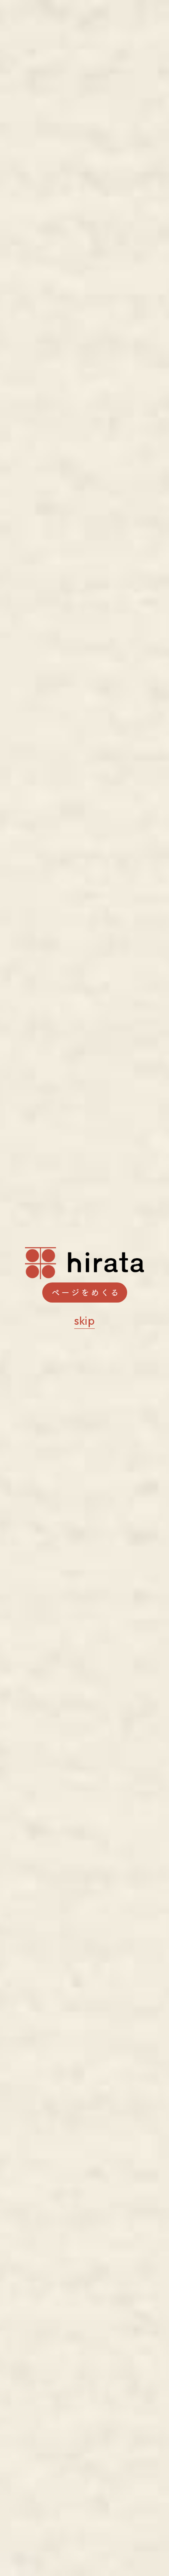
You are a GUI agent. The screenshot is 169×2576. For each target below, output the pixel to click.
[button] (85, 1293)
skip (84, 1321)
